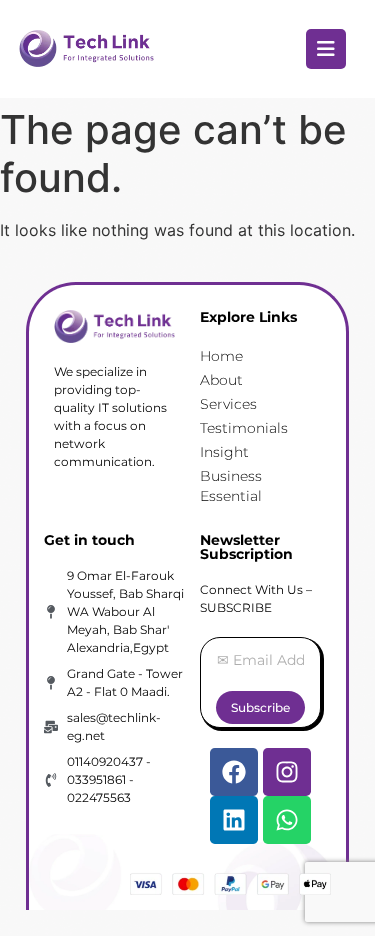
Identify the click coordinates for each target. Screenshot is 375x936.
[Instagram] (287, 772)
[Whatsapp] (287, 820)
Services (228, 404)
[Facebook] (234, 772)
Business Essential (231, 486)
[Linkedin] (234, 820)
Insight (224, 452)
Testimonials (244, 428)
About (221, 380)
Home (221, 356)
